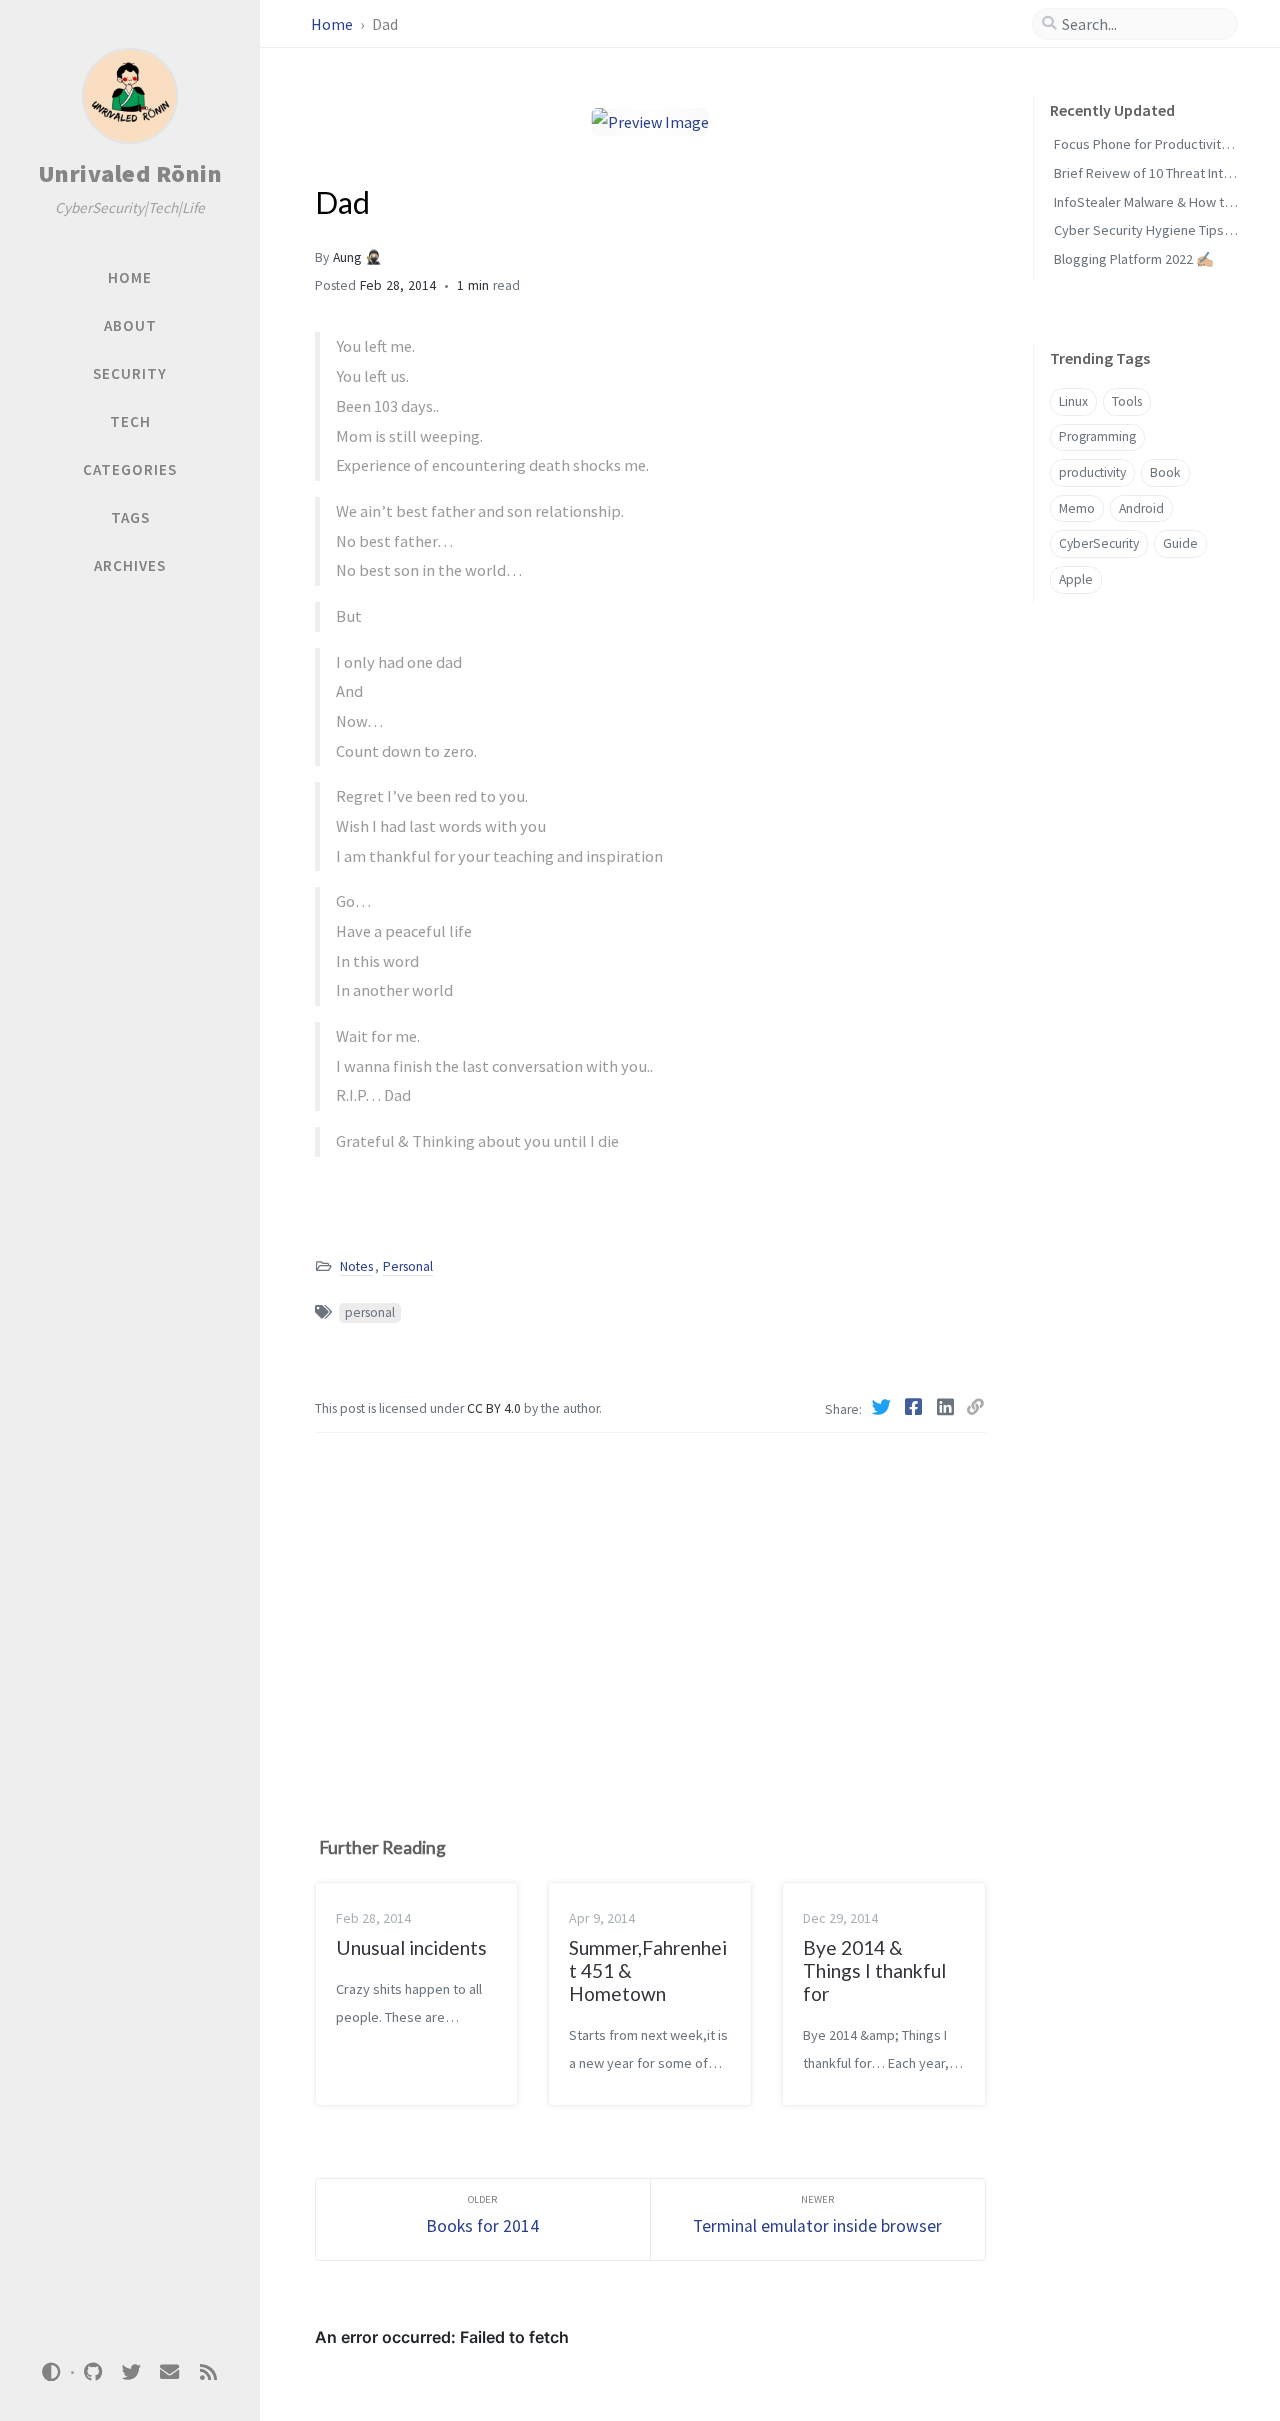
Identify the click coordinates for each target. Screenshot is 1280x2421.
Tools (1127, 401)
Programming (1097, 436)
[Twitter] (883, 1407)
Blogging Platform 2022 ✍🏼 (1134, 259)
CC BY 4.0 (495, 1408)
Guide (1180, 543)
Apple (1076, 579)
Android (1141, 508)
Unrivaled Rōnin (130, 173)
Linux (1073, 401)
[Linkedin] (947, 1407)
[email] (170, 2372)
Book (1165, 472)
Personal (408, 1266)
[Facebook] (915, 1407)
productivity (1092, 472)
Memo (1077, 508)
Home (333, 24)
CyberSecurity (1099, 543)
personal (370, 1312)
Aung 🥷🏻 (357, 257)
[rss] (208, 2372)
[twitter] (131, 2372)
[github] (93, 2372)
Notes (356, 1266)
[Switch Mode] (52, 2372)
